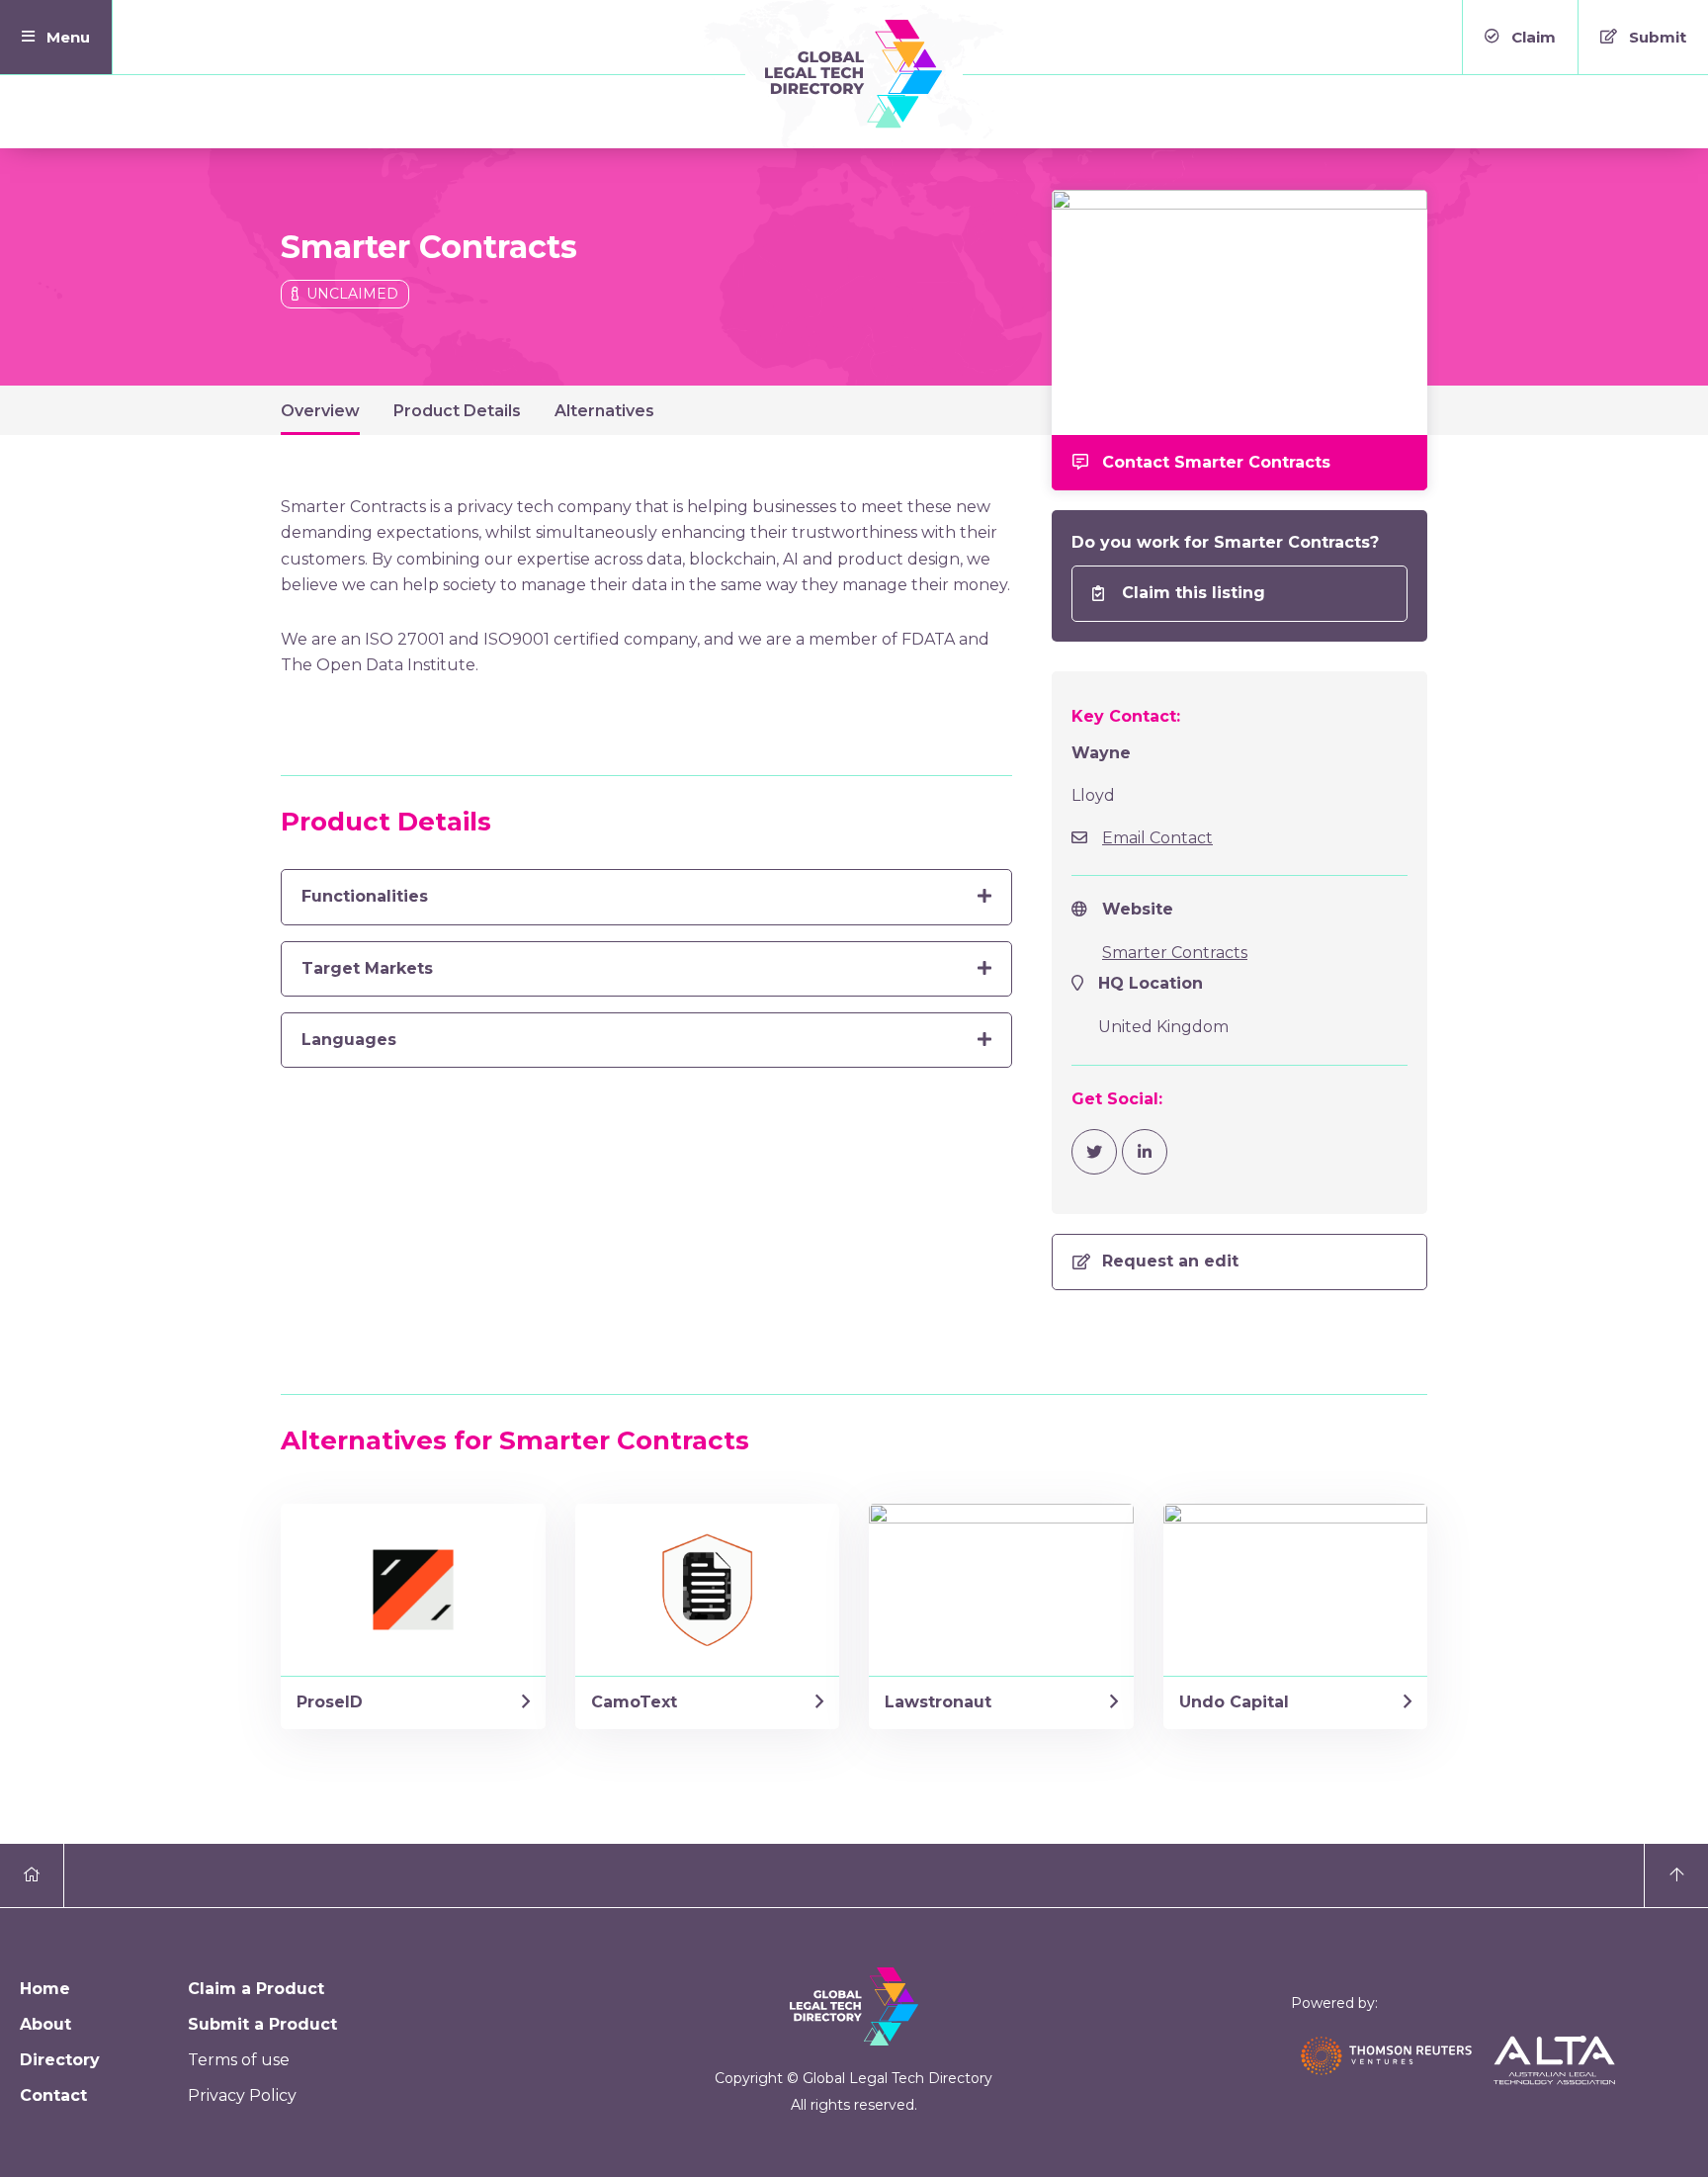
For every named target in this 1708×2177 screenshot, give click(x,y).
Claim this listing (1194, 593)
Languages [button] (349, 1040)
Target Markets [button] (367, 968)
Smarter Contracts (1175, 953)
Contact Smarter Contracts (1216, 462)
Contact (53, 2095)
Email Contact (1157, 838)
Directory (60, 2060)
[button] (56, 37)
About (45, 2024)
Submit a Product (262, 2024)
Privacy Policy (242, 2095)
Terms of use (239, 2060)
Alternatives (604, 411)
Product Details (457, 411)
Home (45, 1989)
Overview (320, 411)
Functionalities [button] (365, 896)
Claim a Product (256, 1989)
